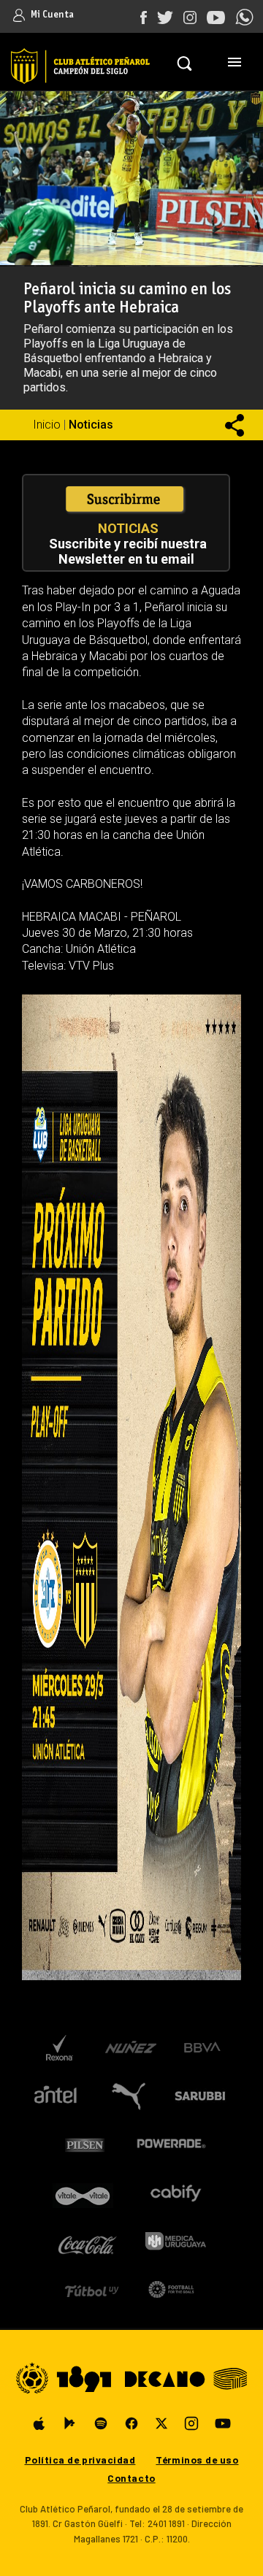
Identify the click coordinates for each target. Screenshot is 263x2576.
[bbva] (203, 2048)
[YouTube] (223, 2423)
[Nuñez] (130, 2048)
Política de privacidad (80, 2460)
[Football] (171, 2289)
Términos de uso (197, 2460)
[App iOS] (39, 2423)
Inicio (47, 425)
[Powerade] (171, 2144)
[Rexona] (59, 2048)
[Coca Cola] (88, 2241)
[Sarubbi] (203, 2096)
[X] (161, 2423)
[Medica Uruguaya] (175, 2241)
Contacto (131, 2478)
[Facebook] (131, 2423)
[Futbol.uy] (92, 2289)
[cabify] (175, 2193)
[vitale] (84, 2193)
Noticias (91, 425)
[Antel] (56, 2096)
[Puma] (127, 2096)
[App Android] (70, 2423)
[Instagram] (191, 2423)
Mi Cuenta (51, 15)
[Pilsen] (84, 2144)
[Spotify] (101, 2423)
